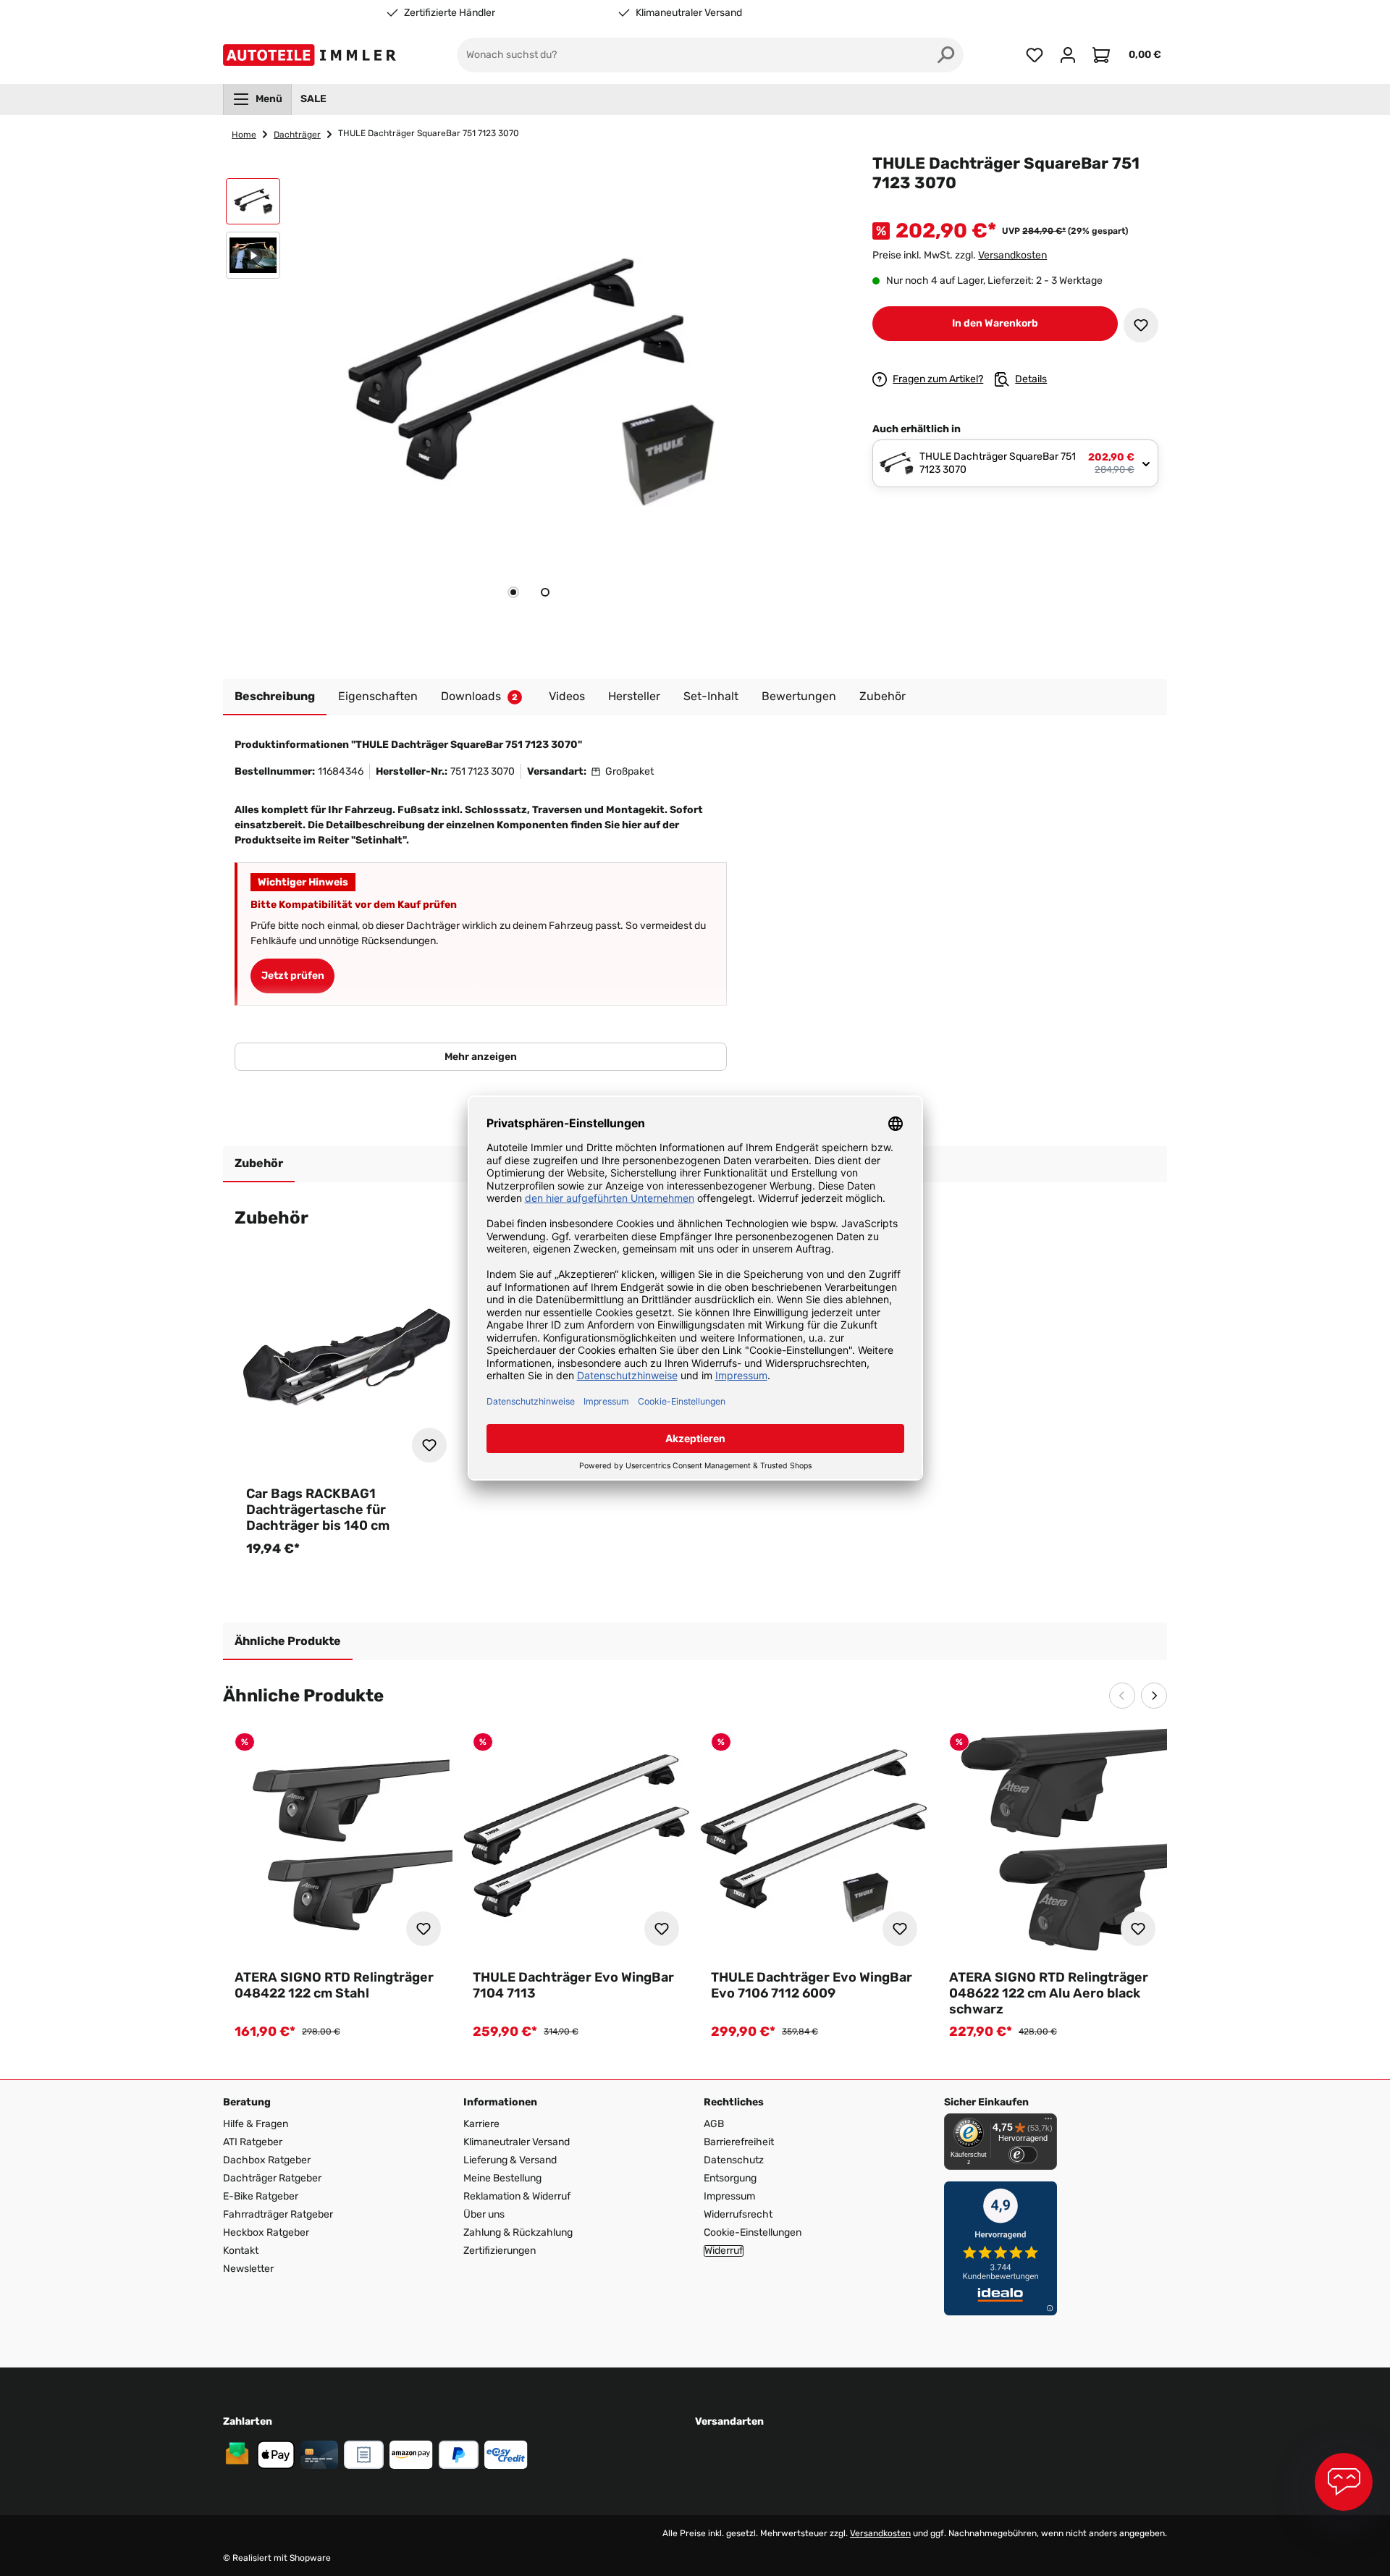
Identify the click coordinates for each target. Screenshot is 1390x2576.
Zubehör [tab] (259, 1163)
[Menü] (1048, 2122)
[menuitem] (257, 99)
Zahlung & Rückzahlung (518, 2232)
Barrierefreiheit (739, 2142)
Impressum (729, 2196)
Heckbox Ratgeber (266, 2232)
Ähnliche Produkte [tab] (288, 1641)
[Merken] (1141, 325)
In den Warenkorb (995, 323)
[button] (253, 205)
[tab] (513, 592)
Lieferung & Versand (510, 2160)
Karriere (481, 2124)
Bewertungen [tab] (799, 696)
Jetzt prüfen (293, 976)
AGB (714, 2124)
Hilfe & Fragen (256, 2124)
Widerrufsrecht (738, 2214)
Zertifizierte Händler (450, 13)
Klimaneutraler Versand (689, 13)
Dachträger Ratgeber (272, 2178)
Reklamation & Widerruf (517, 2196)
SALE (313, 99)
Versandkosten (1012, 255)
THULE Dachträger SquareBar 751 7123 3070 (429, 133)
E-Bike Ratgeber (261, 2196)
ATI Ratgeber (253, 2142)
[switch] (1023, 2155)
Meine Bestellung (502, 2178)
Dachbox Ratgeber (267, 2160)
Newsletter (248, 2269)
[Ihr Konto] (1068, 55)
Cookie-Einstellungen (753, 2232)
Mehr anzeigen (481, 1057)
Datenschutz (734, 2160)
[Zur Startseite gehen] (312, 55)
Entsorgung (730, 2178)
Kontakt (241, 2251)
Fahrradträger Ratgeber (278, 2214)
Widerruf (724, 2251)
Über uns (484, 2214)
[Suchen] (946, 55)
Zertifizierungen (500, 2251)
